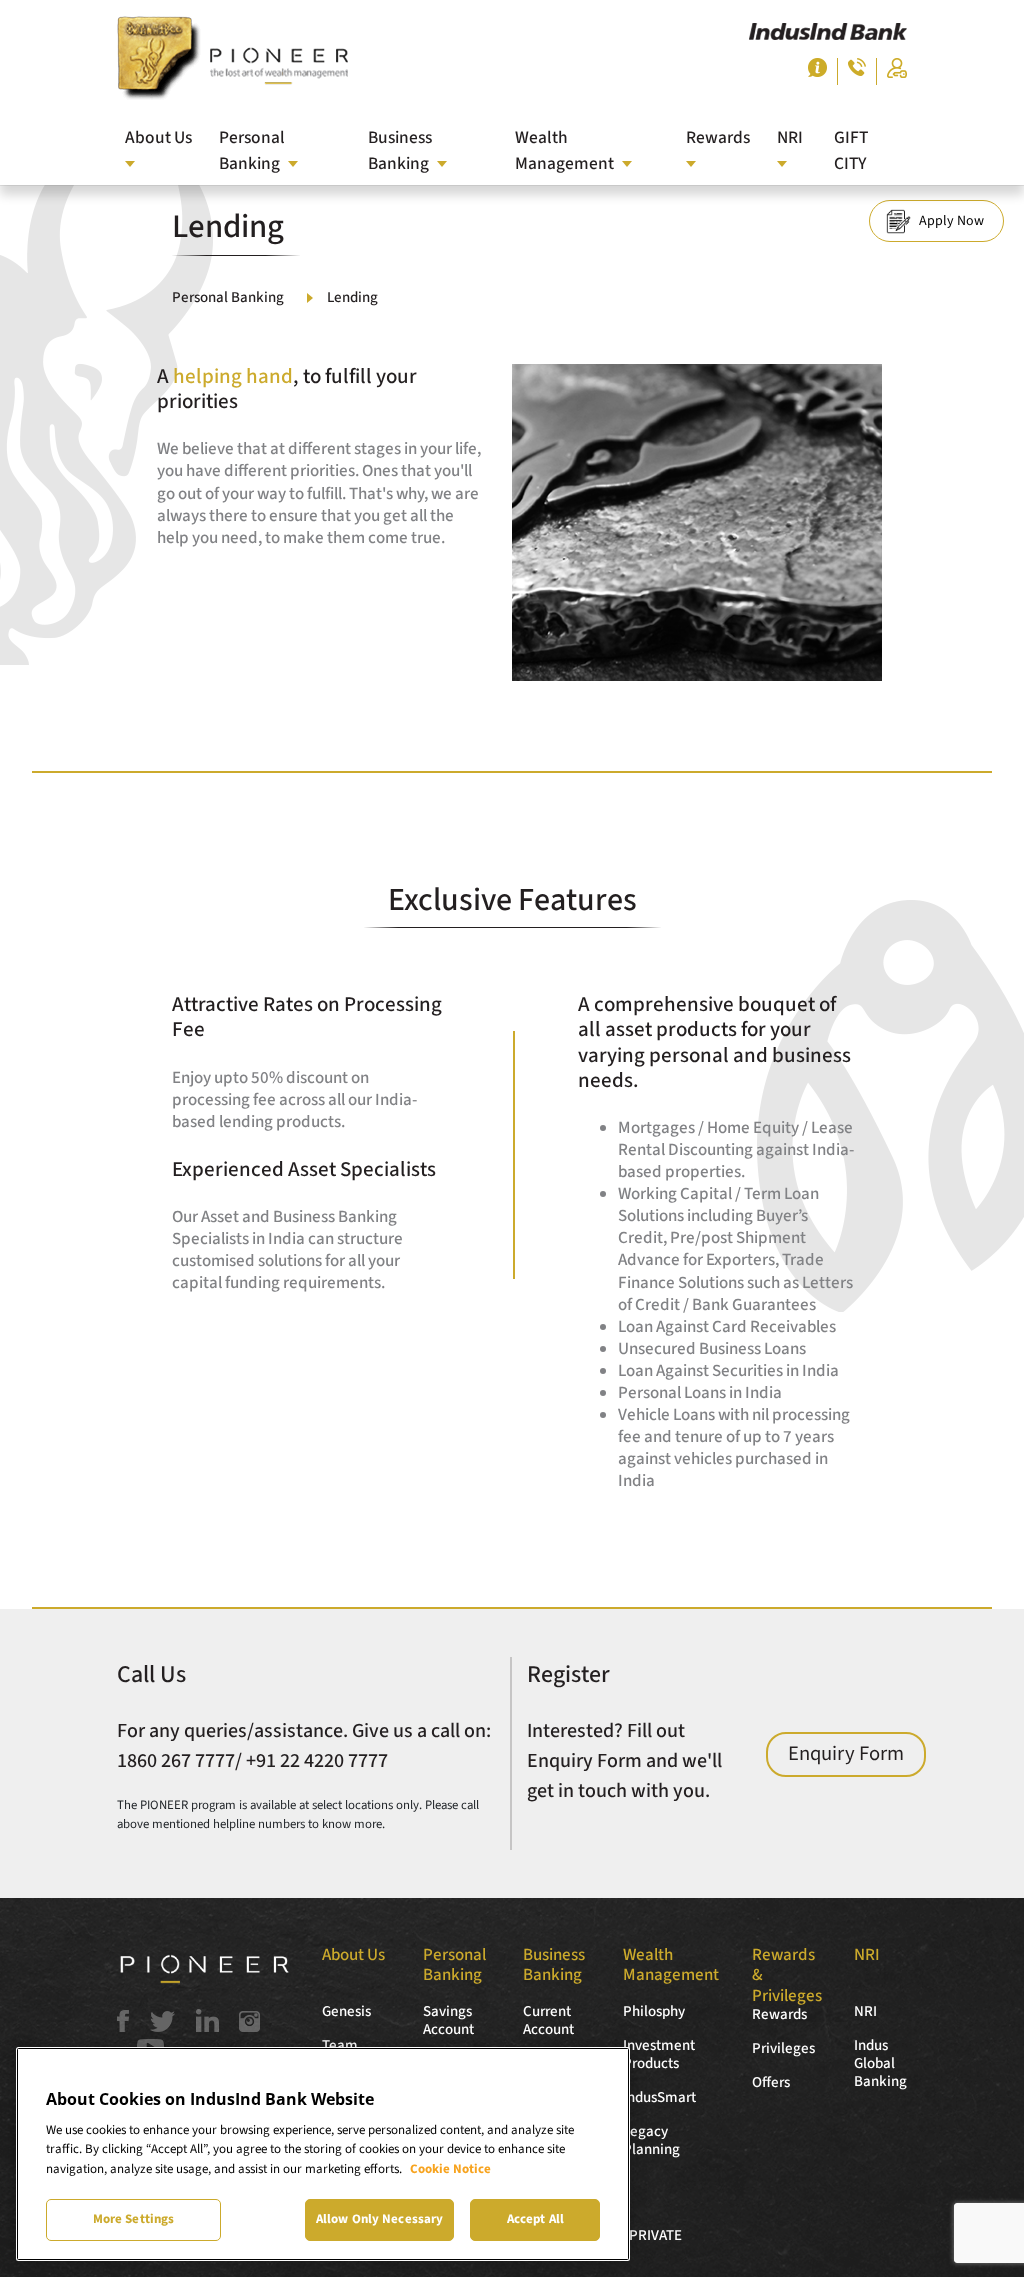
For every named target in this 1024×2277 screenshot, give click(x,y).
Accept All (535, 2219)
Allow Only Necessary (380, 2219)
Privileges (783, 2048)
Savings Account (448, 2020)
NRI (865, 2011)
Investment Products (659, 2054)
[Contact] (857, 71)
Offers (771, 2082)
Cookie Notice (450, 2169)
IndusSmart (659, 2097)
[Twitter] (162, 2027)
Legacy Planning (651, 2140)
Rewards (779, 2014)
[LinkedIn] (207, 2027)
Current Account (548, 2020)
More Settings (134, 2219)
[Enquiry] (817, 72)
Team (340, 2045)
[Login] (897, 73)
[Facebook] (123, 2027)
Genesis (346, 2011)
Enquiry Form (846, 1753)
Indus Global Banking (880, 2063)
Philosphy (654, 2011)
